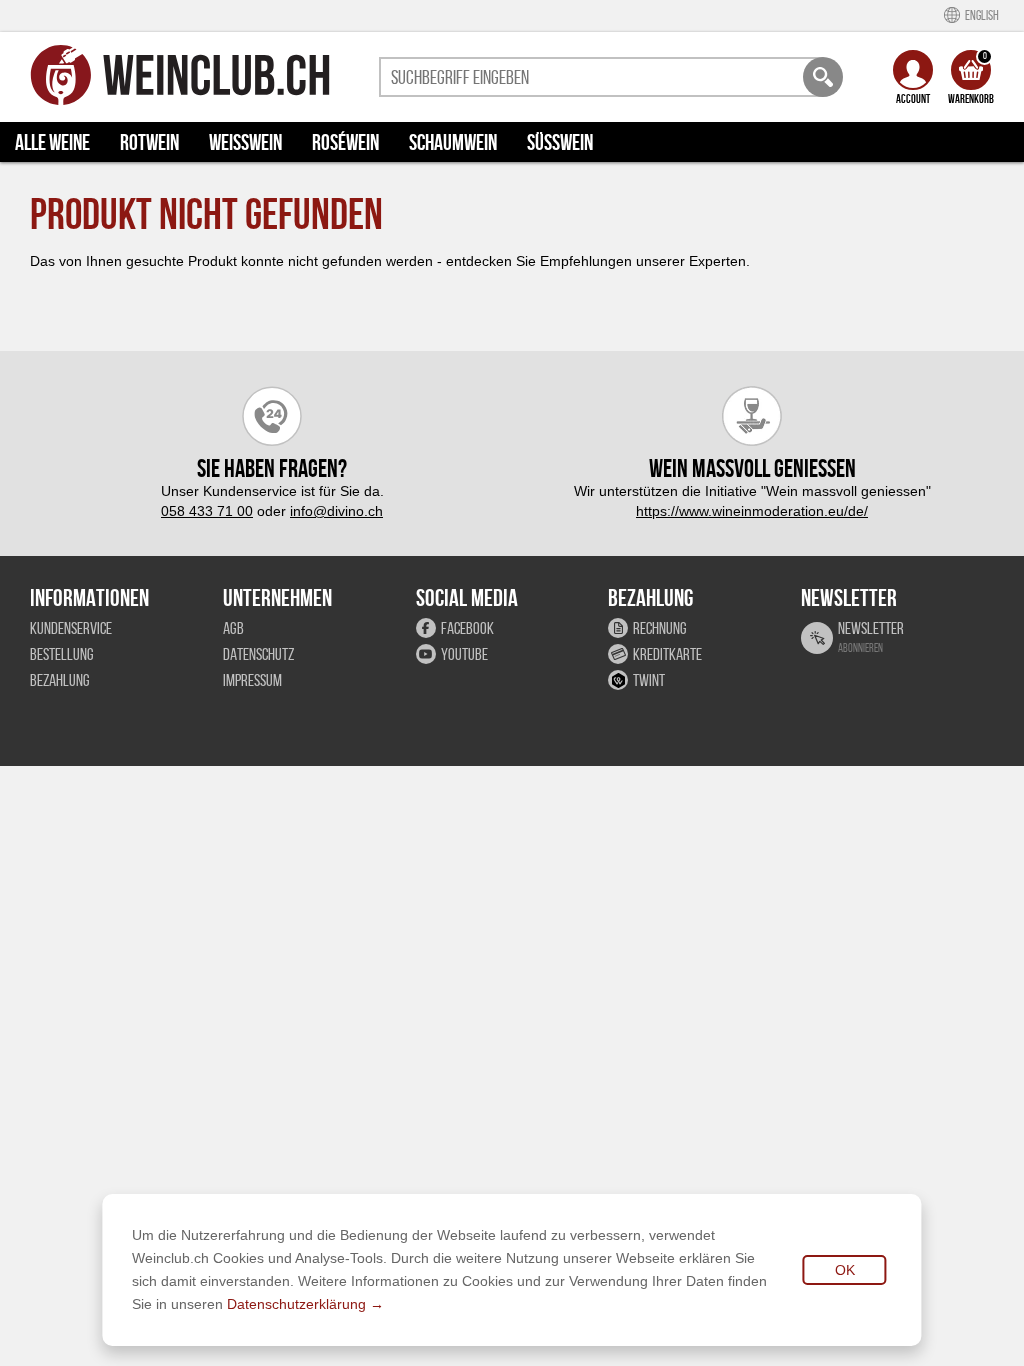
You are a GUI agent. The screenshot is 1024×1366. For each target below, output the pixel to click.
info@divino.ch (336, 511)
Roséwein (345, 142)
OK (845, 1270)
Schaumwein (453, 142)
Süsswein (560, 142)
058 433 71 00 (207, 511)
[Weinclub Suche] (823, 77)
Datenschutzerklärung (296, 1304)
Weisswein (245, 142)
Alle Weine (52, 142)
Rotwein (149, 142)
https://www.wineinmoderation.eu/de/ (752, 511)
